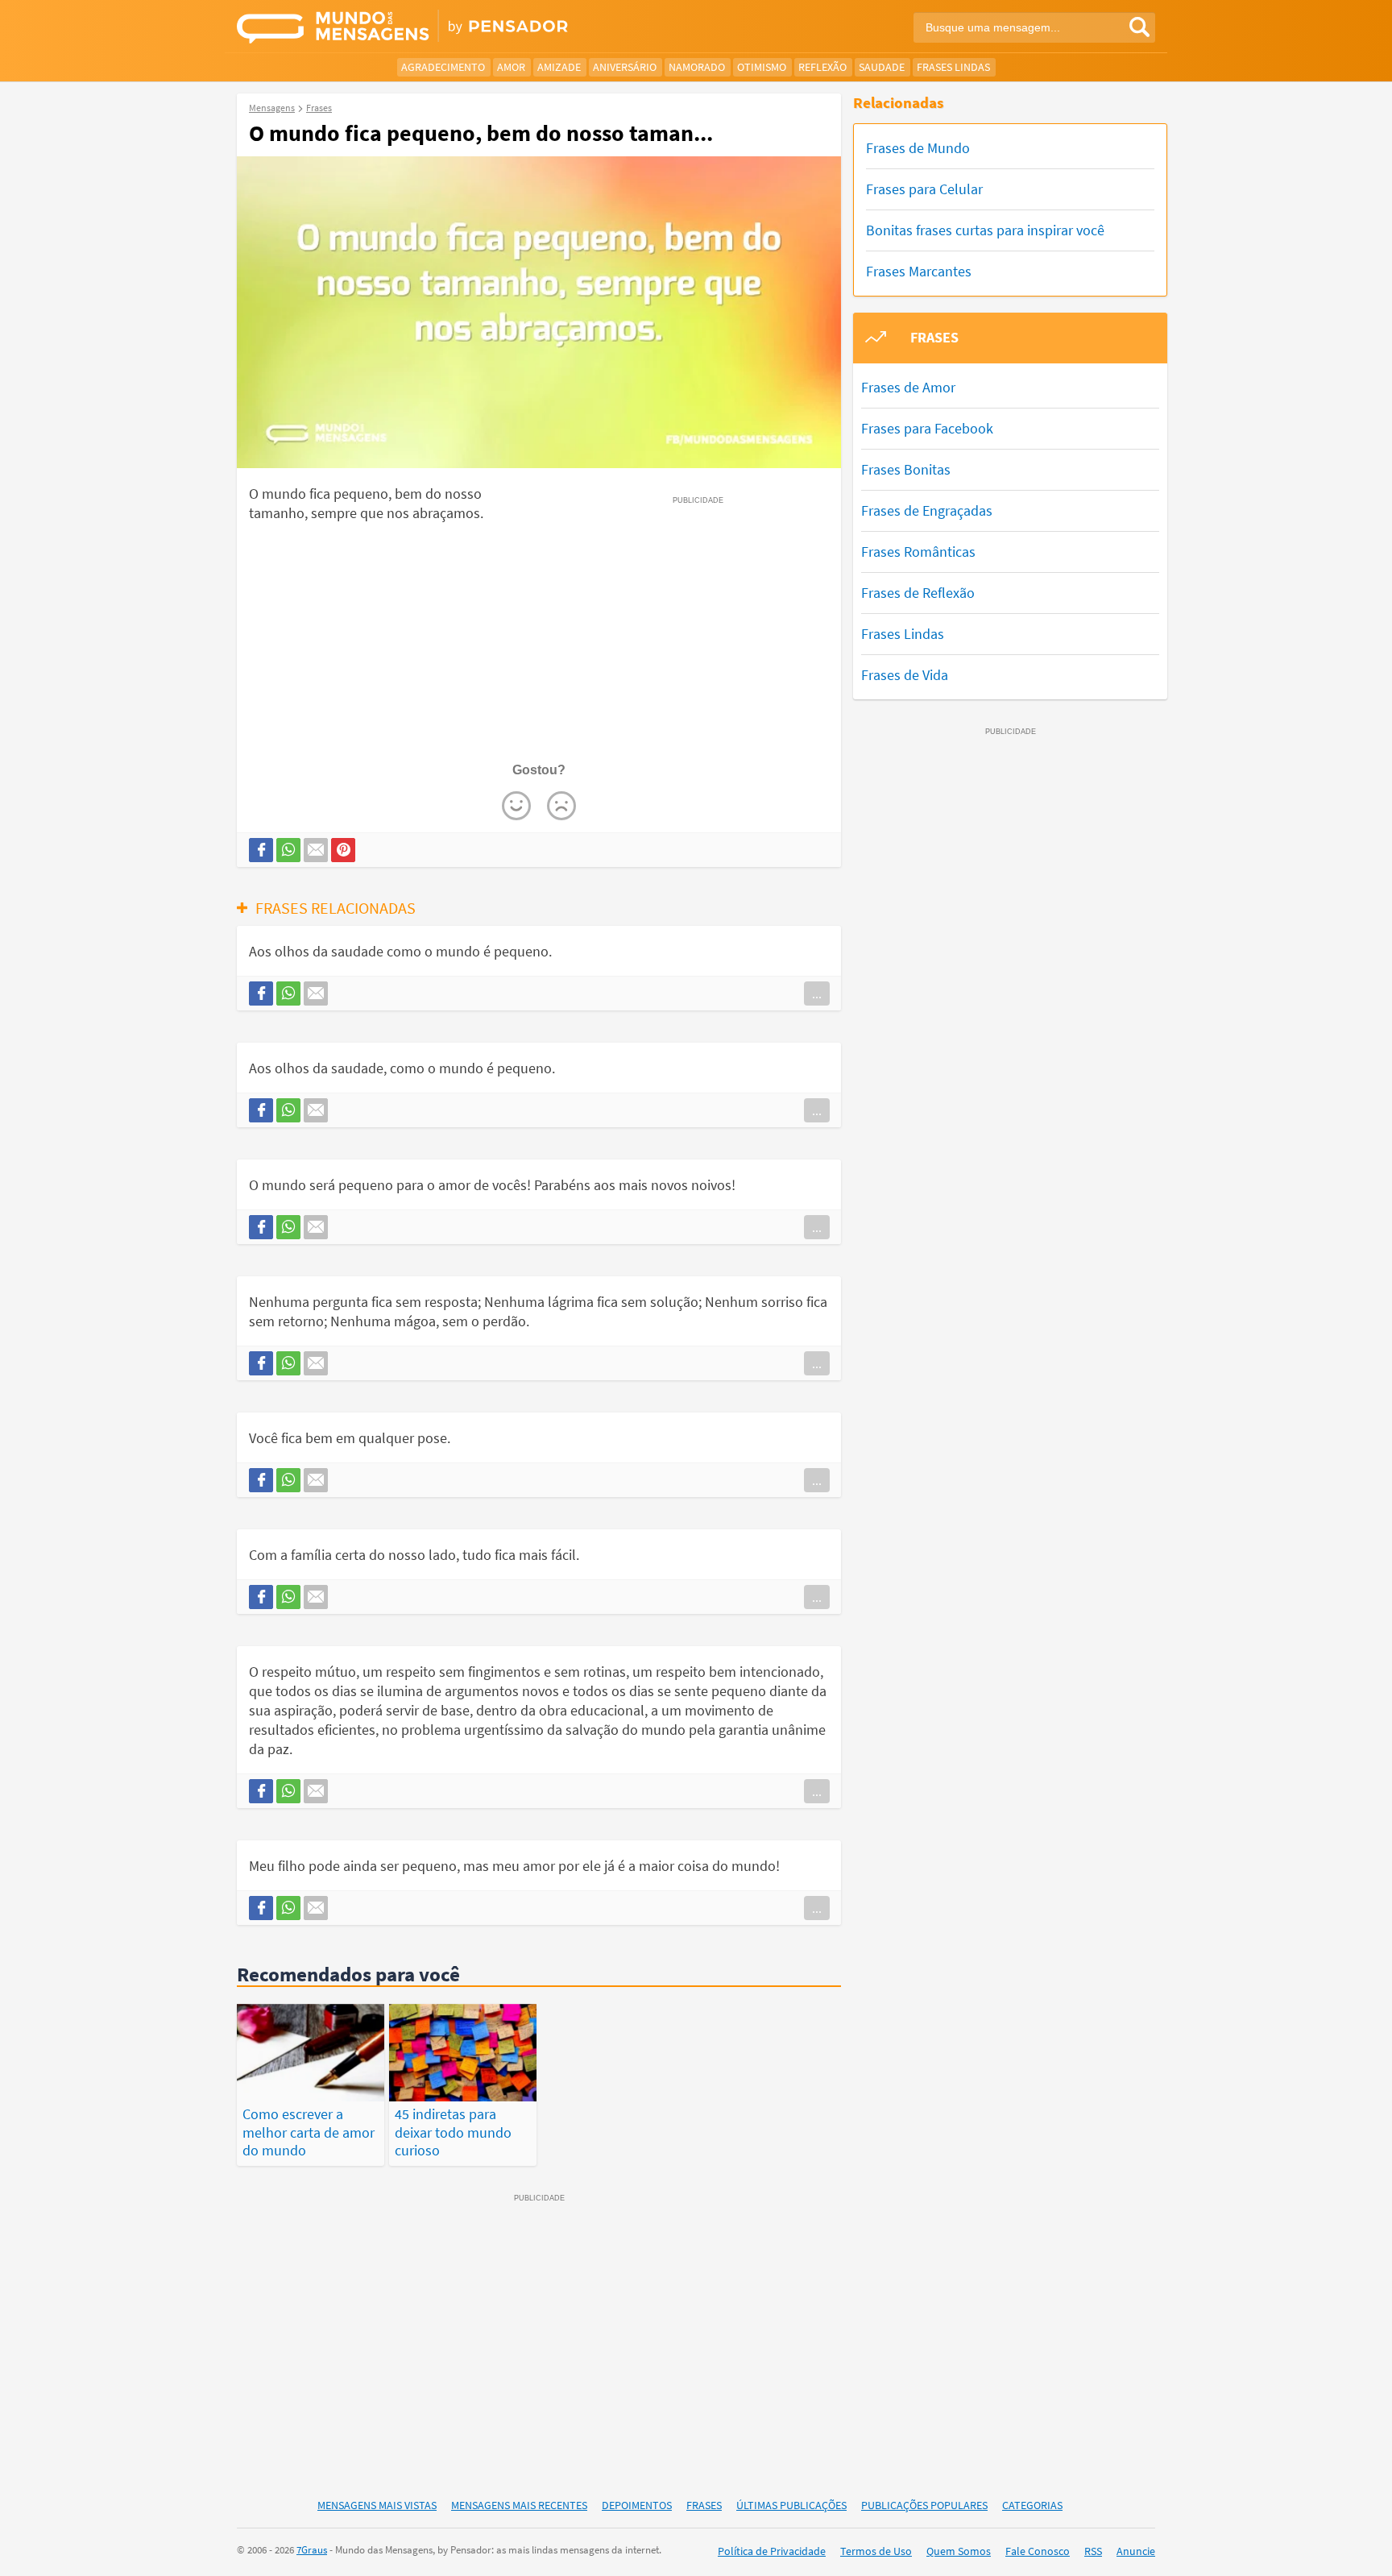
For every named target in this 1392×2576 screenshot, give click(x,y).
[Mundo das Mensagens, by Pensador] (460, 28)
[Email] (316, 850)
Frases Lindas (953, 67)
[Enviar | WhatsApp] (288, 850)
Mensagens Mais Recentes (519, 2505)
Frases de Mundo (918, 148)
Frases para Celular (924, 189)
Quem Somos (959, 2551)
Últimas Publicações (791, 2505)
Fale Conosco (1038, 2551)
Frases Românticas (918, 552)
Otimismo (762, 67)
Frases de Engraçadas (927, 510)
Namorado (697, 67)
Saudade (882, 67)
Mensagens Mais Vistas (377, 2505)
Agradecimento (443, 67)
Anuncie (1136, 2551)
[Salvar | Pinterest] (343, 850)
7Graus (312, 2550)
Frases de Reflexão (918, 593)
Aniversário (625, 67)
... (817, 993)
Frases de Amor (908, 387)
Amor (511, 67)
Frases (704, 2505)
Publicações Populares (924, 2505)
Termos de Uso (876, 2551)
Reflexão (822, 67)
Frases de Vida (905, 675)
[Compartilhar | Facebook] (261, 850)
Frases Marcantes (919, 271)
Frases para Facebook (927, 428)
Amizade (559, 67)
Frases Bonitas (906, 469)
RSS (1093, 2551)
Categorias (1032, 2505)
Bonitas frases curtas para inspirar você (985, 230)
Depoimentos (637, 2505)
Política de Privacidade (772, 2551)
